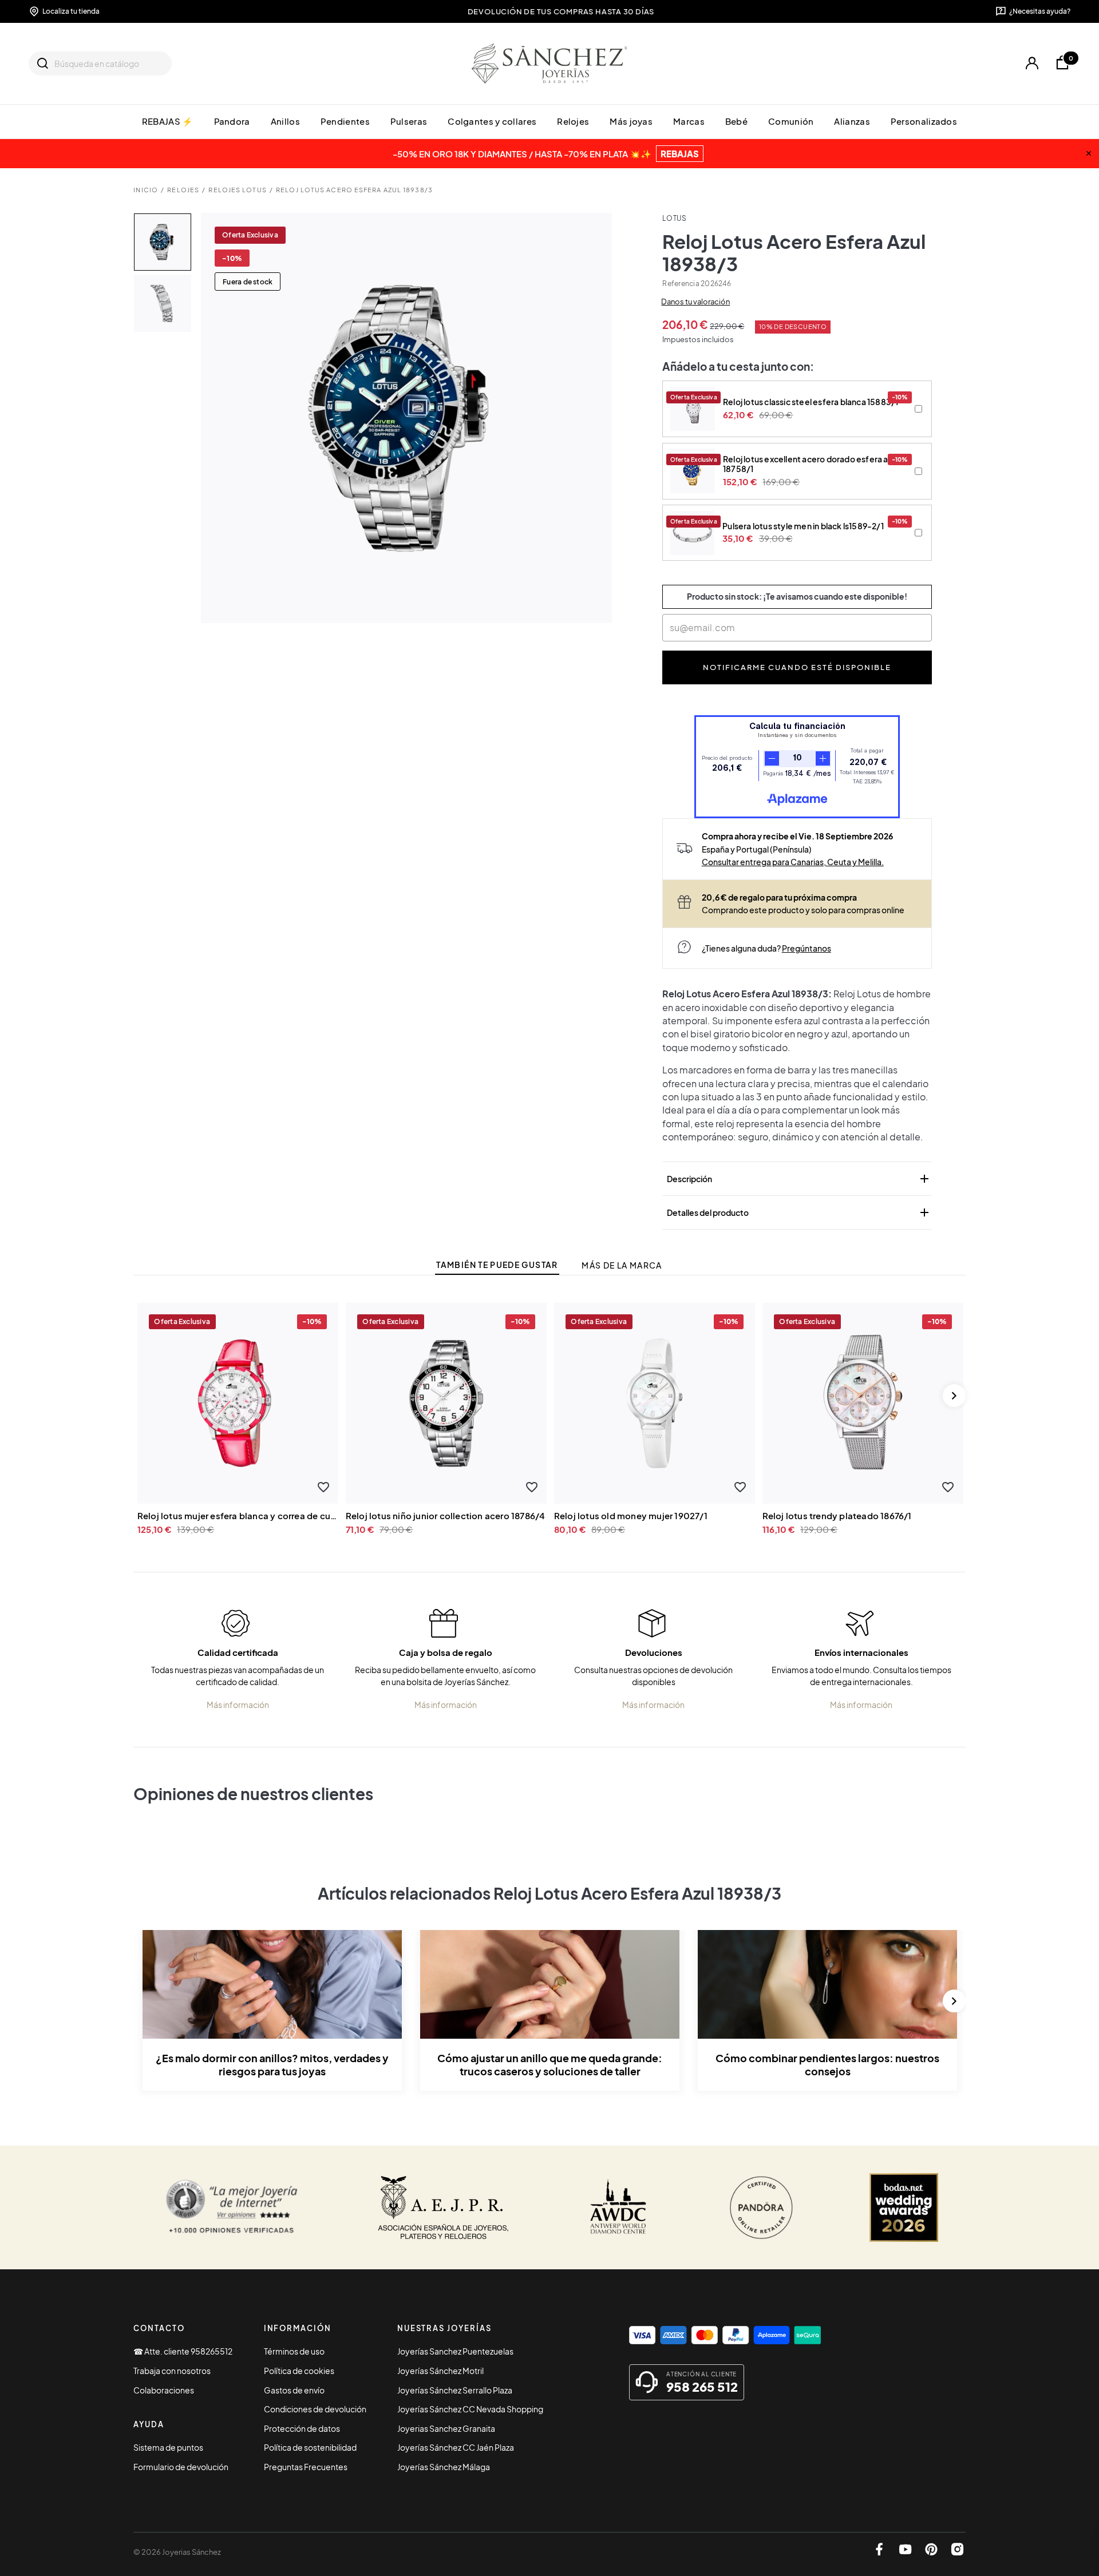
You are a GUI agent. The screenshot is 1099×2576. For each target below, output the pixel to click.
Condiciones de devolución (315, 2409)
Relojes (573, 121)
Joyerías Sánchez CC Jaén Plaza (456, 2447)
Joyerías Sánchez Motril (440, 2371)
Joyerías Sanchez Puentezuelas (455, 2351)
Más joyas (631, 121)
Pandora (232, 121)
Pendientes (345, 121)
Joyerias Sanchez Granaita (446, 2428)
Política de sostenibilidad (310, 2447)
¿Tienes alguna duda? (766, 948)
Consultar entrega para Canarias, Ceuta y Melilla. (793, 862)
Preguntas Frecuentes (306, 2467)
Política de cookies (299, 2371)
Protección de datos (302, 2428)
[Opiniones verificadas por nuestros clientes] (232, 2208)
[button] (323, 1487)
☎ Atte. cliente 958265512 (183, 2351)
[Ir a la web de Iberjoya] (444, 2208)
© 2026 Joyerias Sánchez (177, 2552)
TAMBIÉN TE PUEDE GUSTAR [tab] (497, 1265)
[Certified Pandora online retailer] (761, 2208)
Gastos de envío (294, 2390)
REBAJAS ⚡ (168, 121)
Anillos (285, 121)
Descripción (799, 1179)
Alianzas (852, 121)
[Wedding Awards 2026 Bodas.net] (904, 2208)
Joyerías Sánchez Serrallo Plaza (455, 2390)
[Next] (954, 1396)
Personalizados (924, 121)
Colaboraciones (164, 2390)
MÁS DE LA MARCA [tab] (622, 1265)
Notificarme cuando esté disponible (797, 667)
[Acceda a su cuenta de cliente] (1032, 63)
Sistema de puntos (168, 2447)
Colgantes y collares (492, 121)
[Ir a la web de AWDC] (618, 2208)
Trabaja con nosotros (172, 2371)
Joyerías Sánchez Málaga (444, 2467)
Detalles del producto (799, 1212)
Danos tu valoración (695, 302)
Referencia (681, 284)
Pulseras (409, 121)
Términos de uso (294, 2351)
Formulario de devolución (181, 2467)
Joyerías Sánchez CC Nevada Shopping (470, 2409)
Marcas (689, 121)
